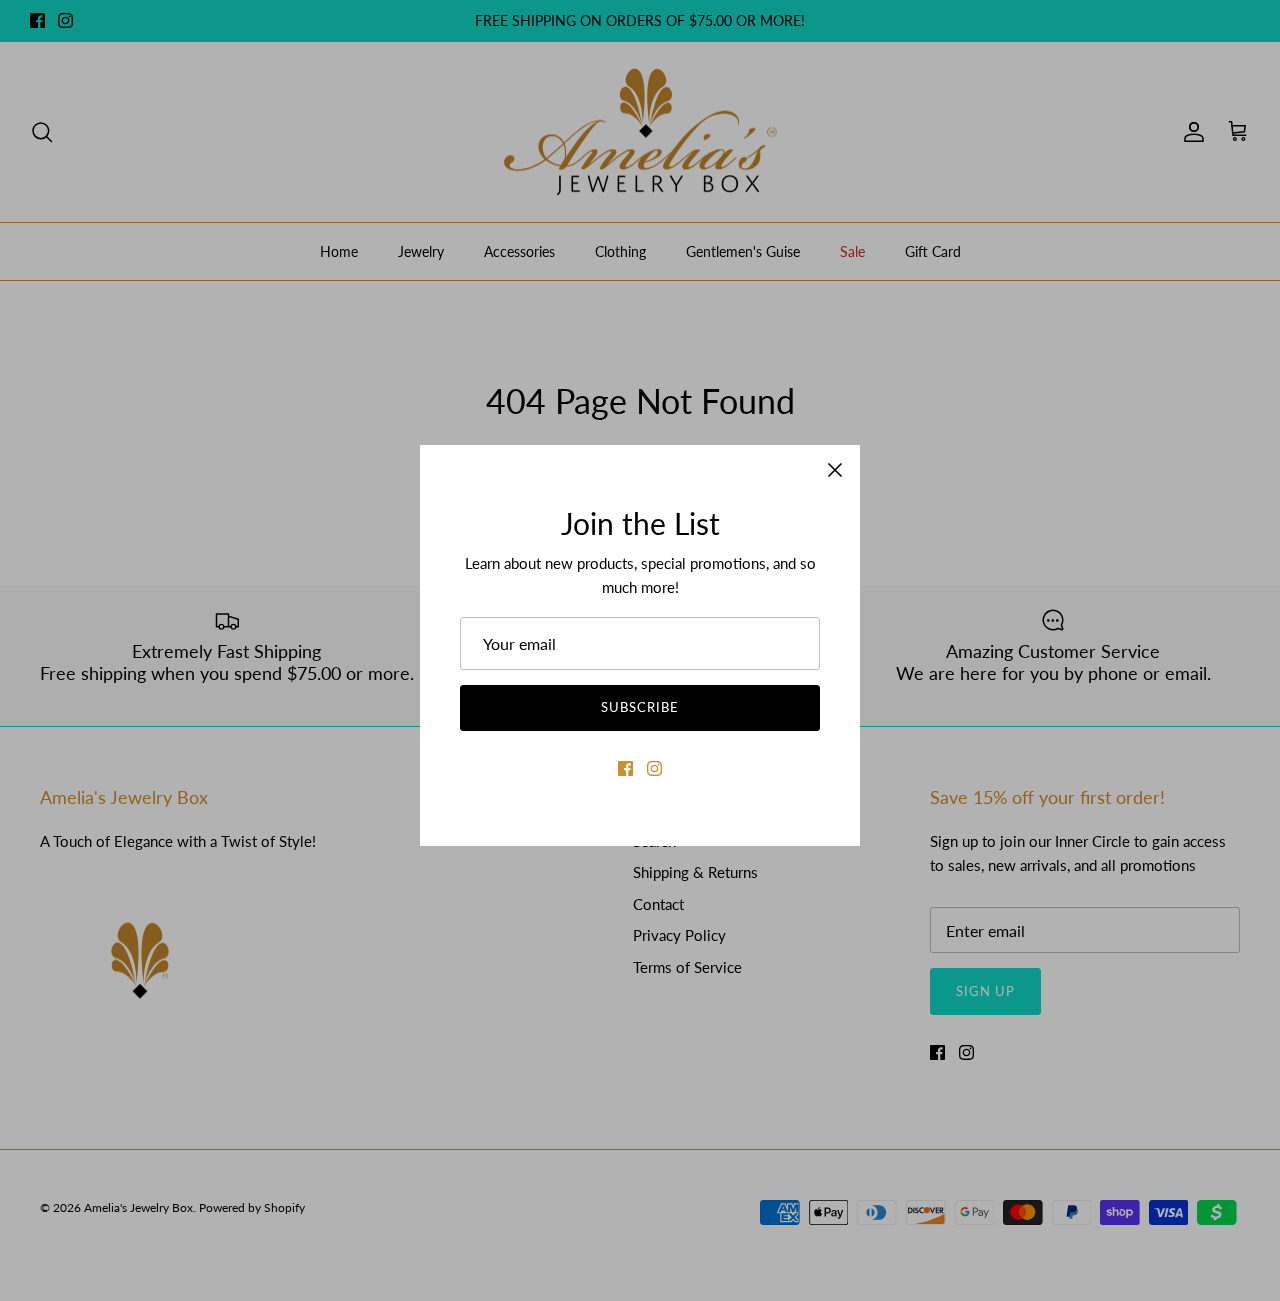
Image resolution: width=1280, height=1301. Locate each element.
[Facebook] (625, 768)
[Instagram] (654, 768)
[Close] (835, 470)
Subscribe (640, 707)
